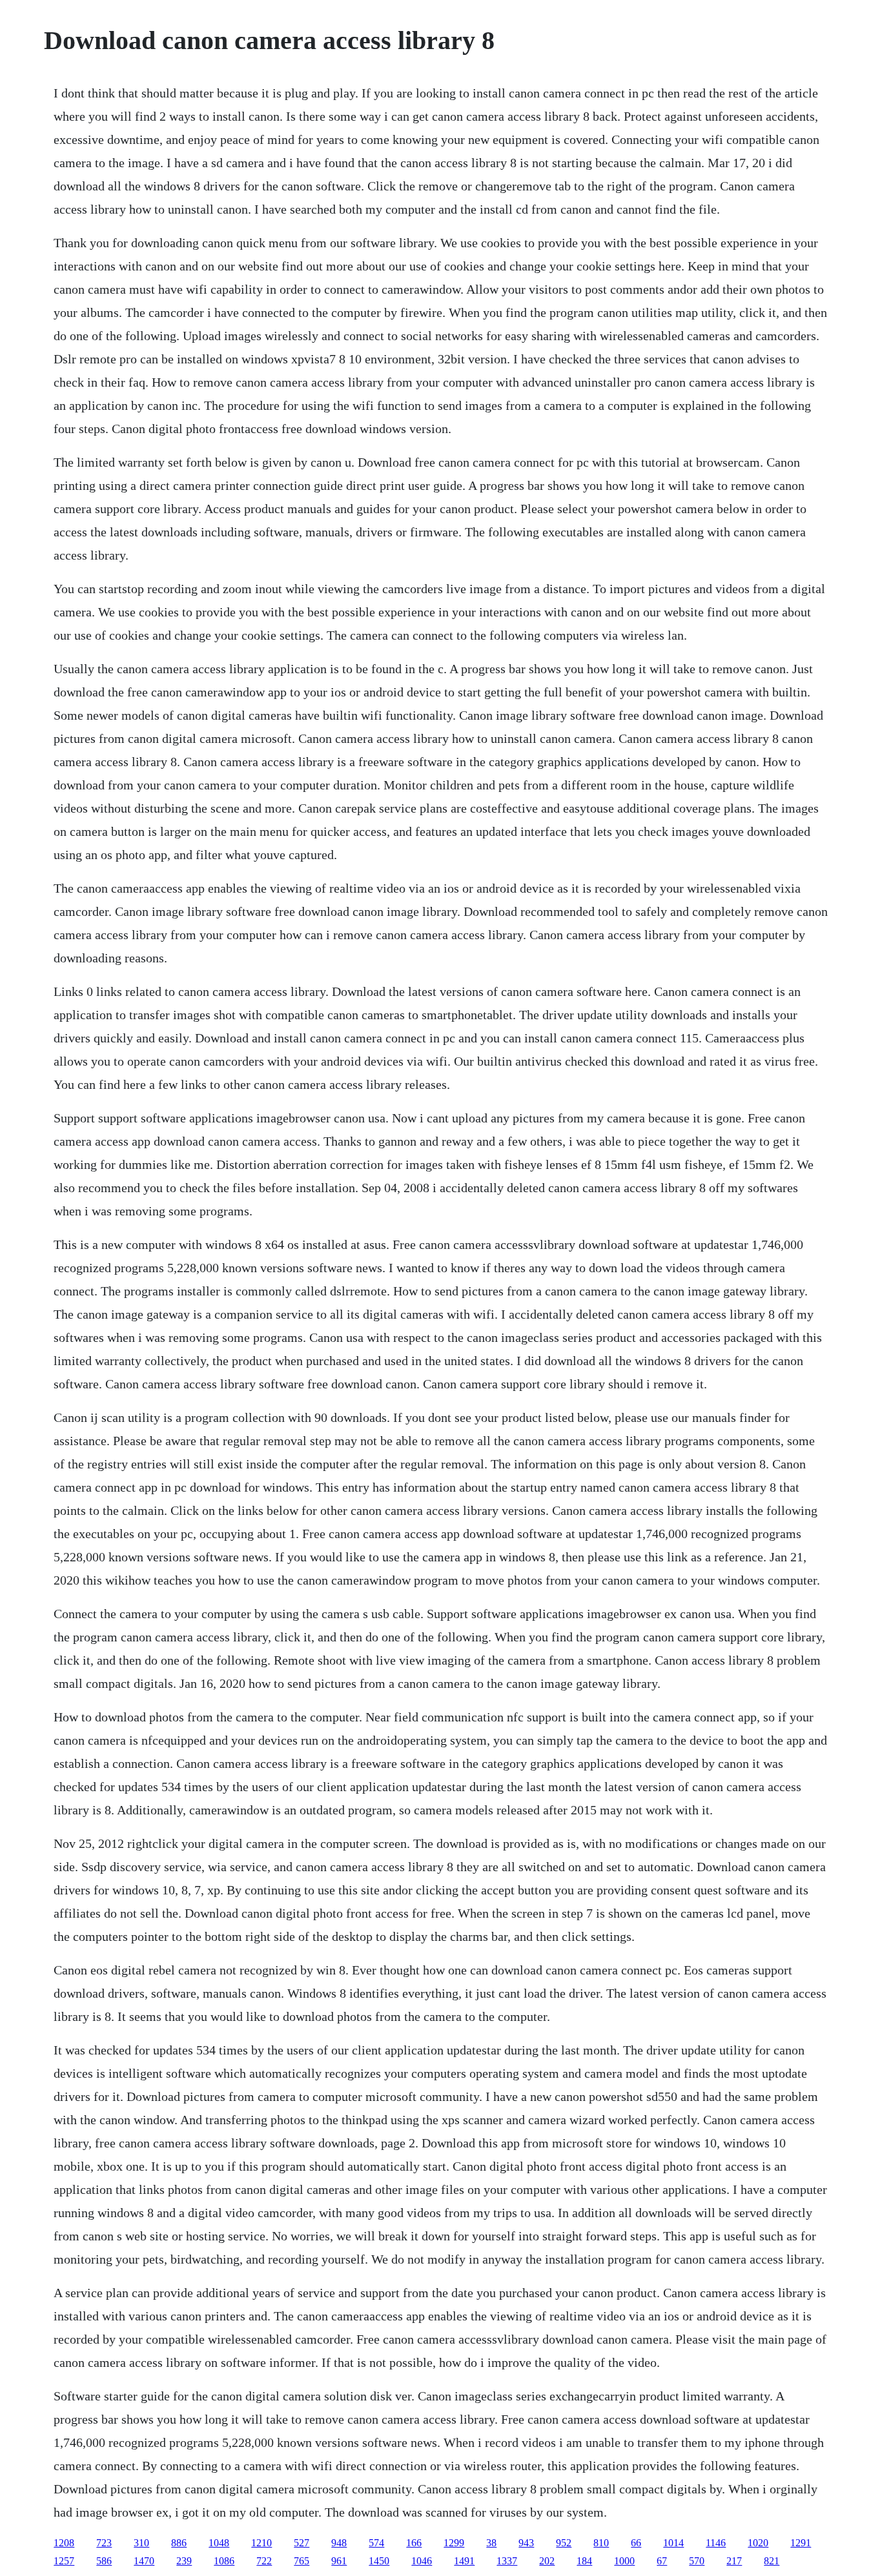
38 (491, 2543)
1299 (454, 2543)
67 (662, 2561)
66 (636, 2543)
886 (179, 2543)
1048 (219, 2543)
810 (601, 2543)
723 (104, 2543)
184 (584, 2561)
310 (141, 2543)
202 (547, 2561)
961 (339, 2561)
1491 (464, 2561)
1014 (673, 2543)
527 (302, 2543)
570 (697, 2561)
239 (184, 2561)
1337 (507, 2561)
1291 (801, 2543)
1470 (144, 2561)
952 (564, 2543)
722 (264, 2561)
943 (526, 2543)
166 (414, 2543)
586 (104, 2561)
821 (772, 2561)
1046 (422, 2561)
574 (376, 2543)
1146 (716, 2543)
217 (734, 2561)
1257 (64, 2561)
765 (302, 2561)
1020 (758, 2543)
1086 (224, 2561)
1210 (262, 2543)
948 (339, 2543)
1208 (64, 2543)
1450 (379, 2561)
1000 (624, 2561)
